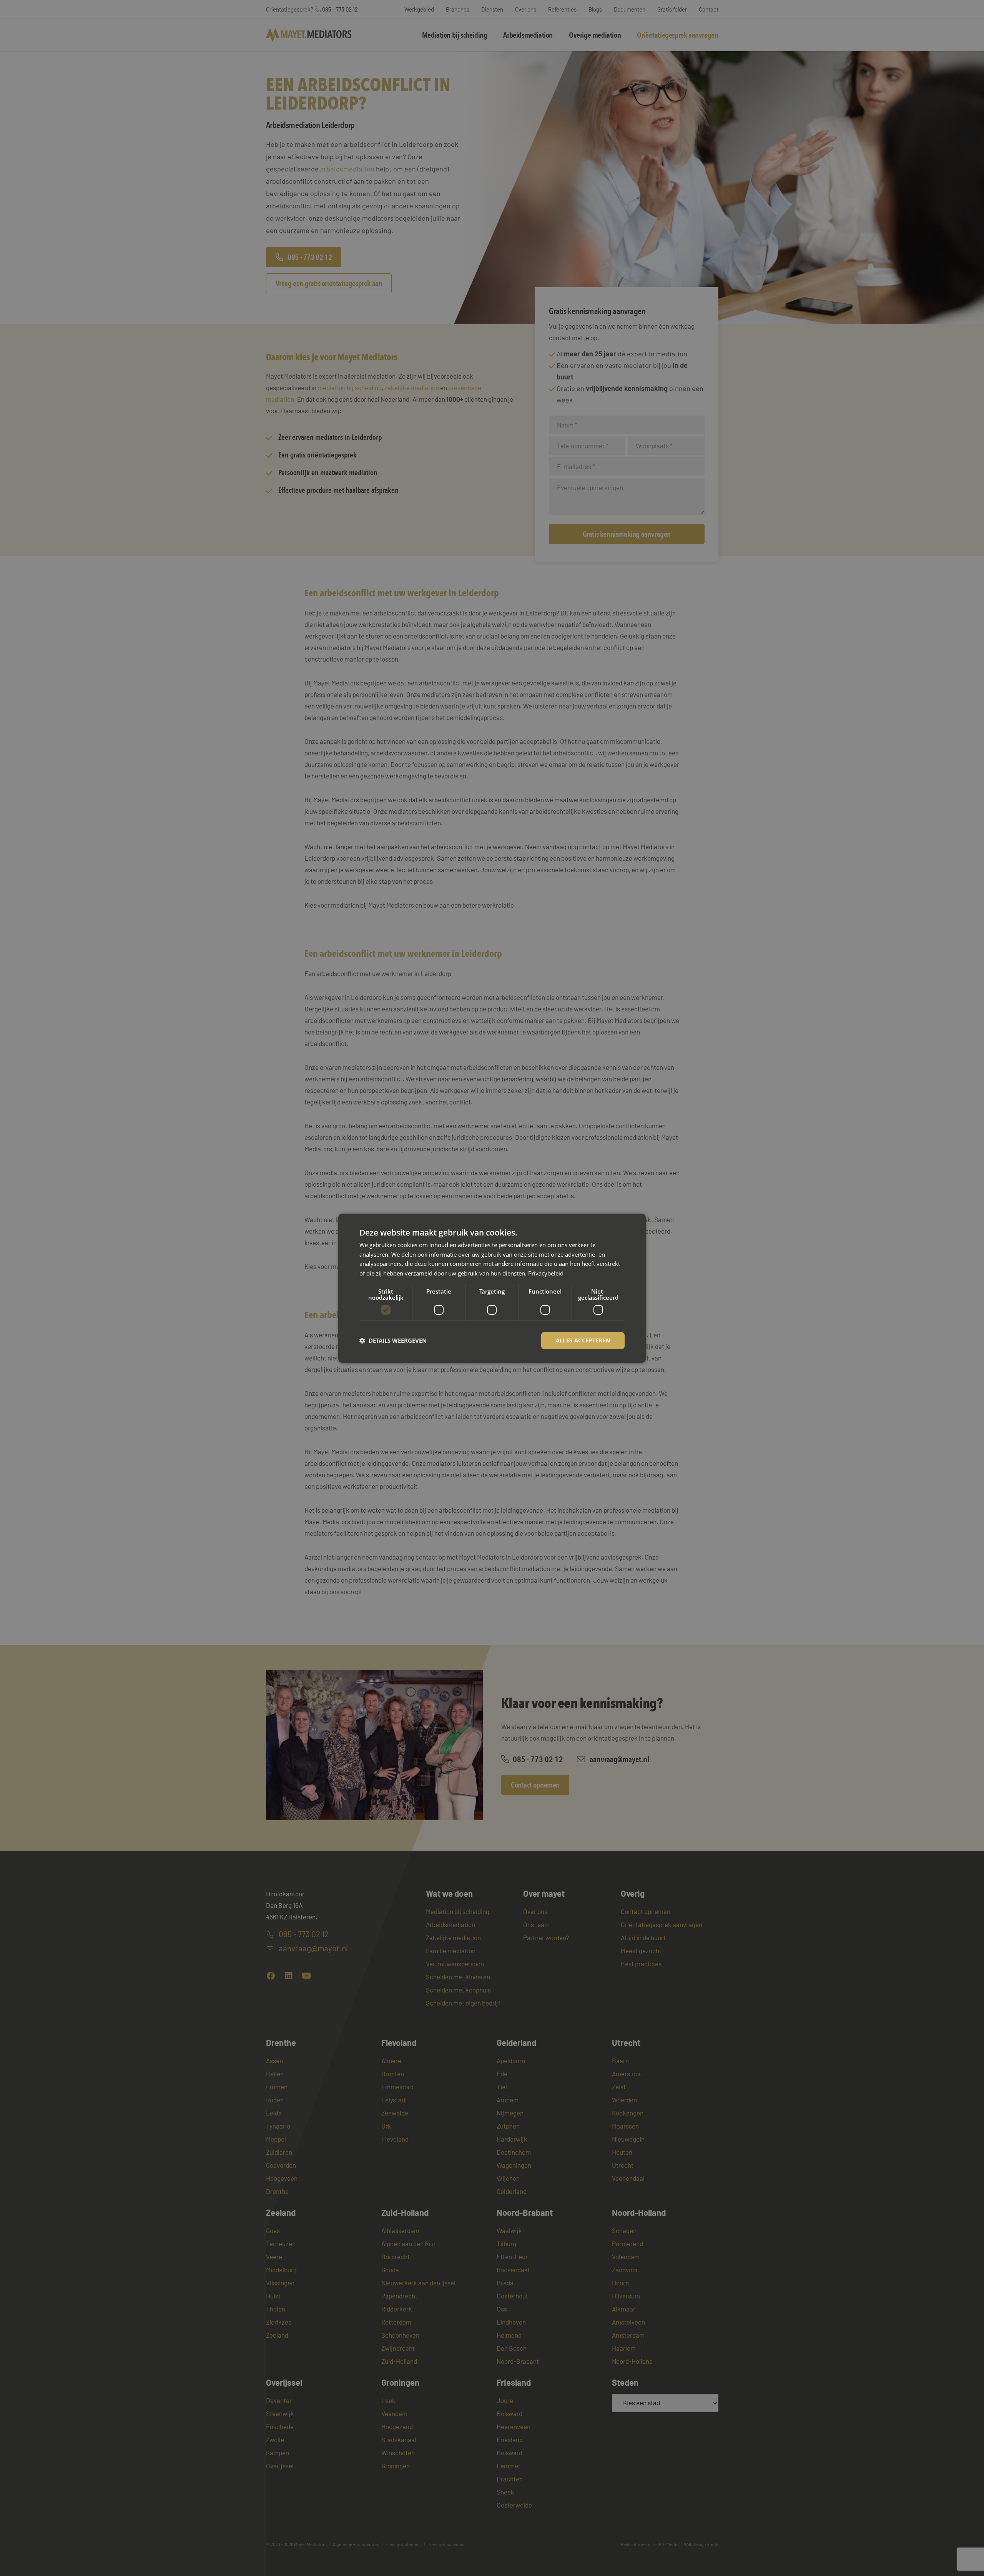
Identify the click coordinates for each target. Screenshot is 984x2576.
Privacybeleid (546, 1273)
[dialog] (492, 1288)
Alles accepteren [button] (583, 1340)
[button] (393, 1340)
